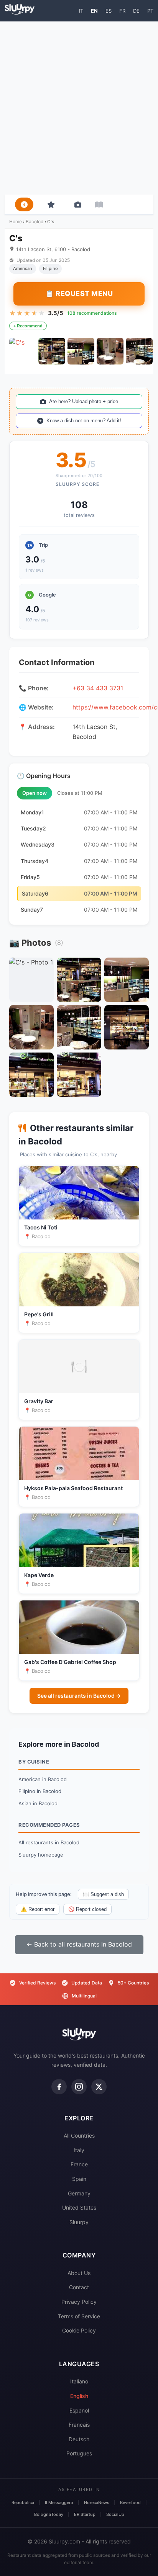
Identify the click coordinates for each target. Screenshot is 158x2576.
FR (122, 11)
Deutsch (79, 2439)
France (79, 2164)
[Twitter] (99, 2087)
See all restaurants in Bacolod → (79, 1696)
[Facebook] (59, 2087)
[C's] (23, 351)
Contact (79, 2287)
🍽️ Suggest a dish (103, 1894)
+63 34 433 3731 (98, 688)
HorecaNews (97, 2502)
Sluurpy (79, 2222)
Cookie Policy (79, 2330)
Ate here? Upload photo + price (84, 401)
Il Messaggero (59, 2502)
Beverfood (130, 2502)
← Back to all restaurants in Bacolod (79, 1944)
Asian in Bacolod (38, 1803)
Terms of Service (79, 2316)
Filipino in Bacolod (40, 1791)
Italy (79, 2150)
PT (150, 11)
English (79, 2396)
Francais (79, 2425)
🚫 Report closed (87, 1909)
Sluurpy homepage (41, 1855)
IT (81, 11)
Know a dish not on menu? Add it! (84, 421)
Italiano (79, 2381)
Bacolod (35, 221)
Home (16, 221)
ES (109, 11)
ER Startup (85, 2514)
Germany (79, 2193)
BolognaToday (49, 2514)
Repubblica (23, 2502)
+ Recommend (28, 326)
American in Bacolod (43, 1779)
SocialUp (115, 2514)
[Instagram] (79, 2087)
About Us (79, 2273)
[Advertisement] (79, 108)
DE (136, 11)
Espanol (79, 2410)
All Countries (79, 2135)
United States (79, 2207)
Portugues (79, 2453)
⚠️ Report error (38, 1909)
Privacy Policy (79, 2302)
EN (94, 11)
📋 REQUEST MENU (79, 293)
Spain (79, 2179)
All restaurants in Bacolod (49, 1842)
